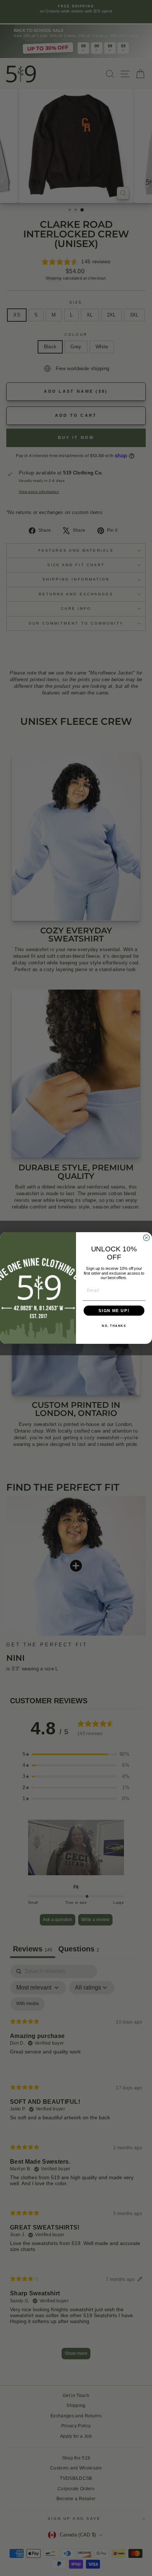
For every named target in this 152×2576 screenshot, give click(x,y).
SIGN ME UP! (114, 1311)
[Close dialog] (146, 1238)
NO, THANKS (114, 1326)
